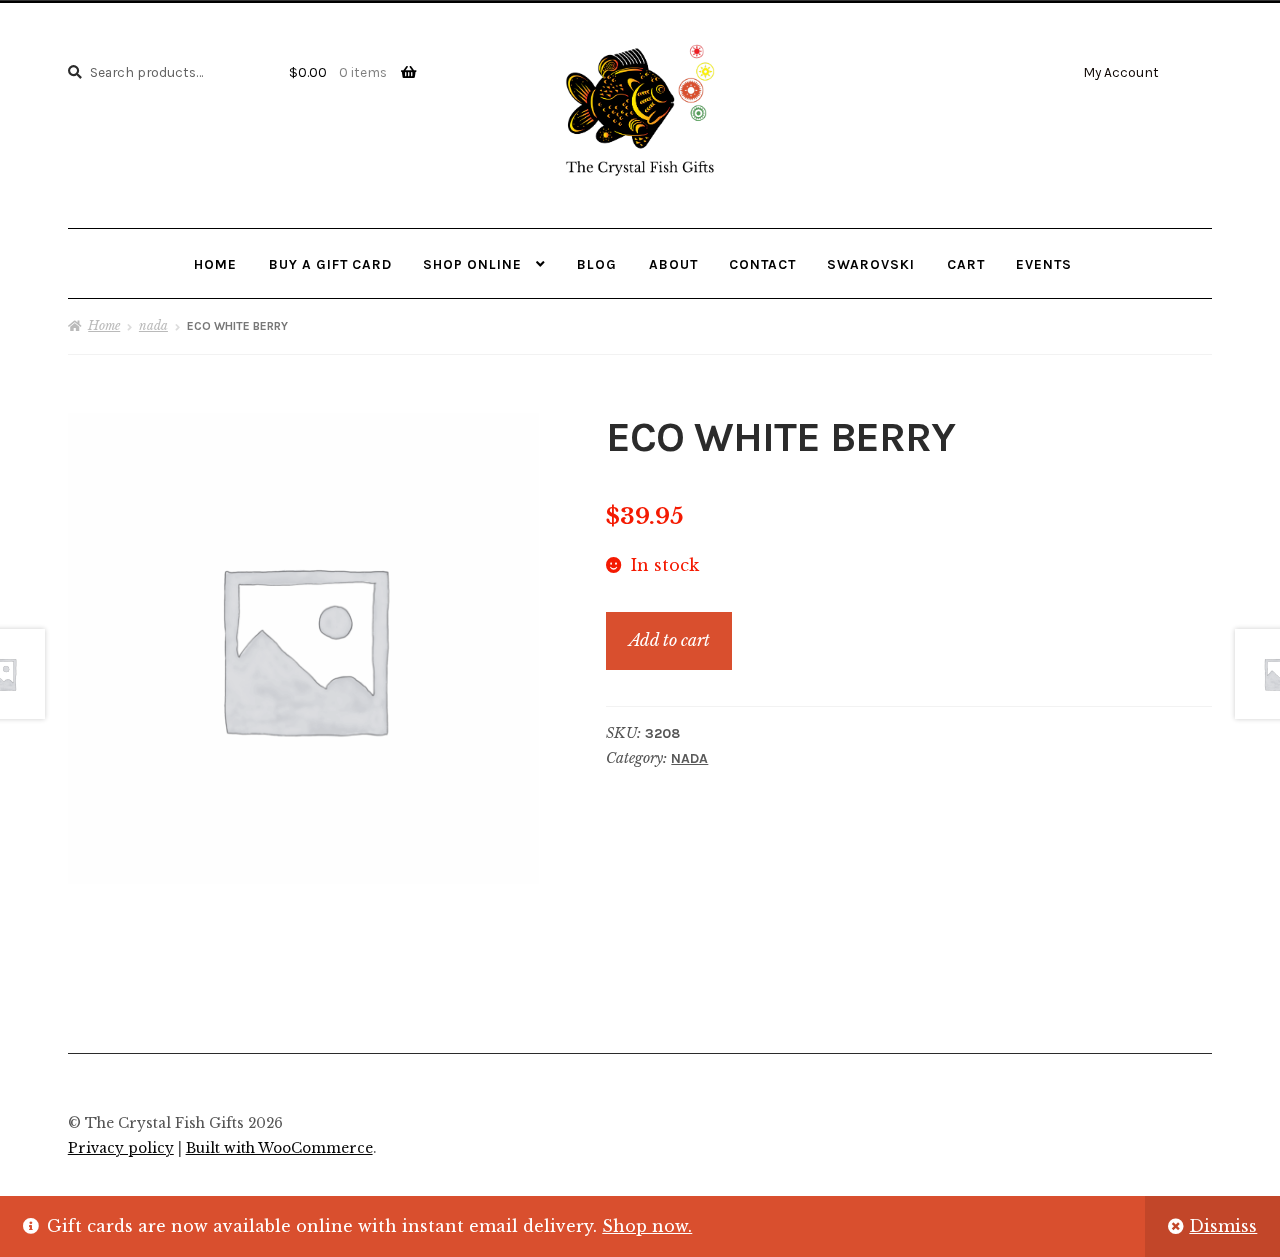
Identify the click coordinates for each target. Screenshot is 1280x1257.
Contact (762, 264)
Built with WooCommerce (279, 1148)
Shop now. (647, 1226)
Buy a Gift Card (330, 264)
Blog (597, 264)
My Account (1121, 72)
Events (1044, 264)
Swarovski (871, 264)
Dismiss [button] (1223, 1226)
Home (215, 264)
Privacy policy (121, 1148)
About (673, 264)
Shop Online (472, 264)
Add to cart (669, 640)
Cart (966, 264)
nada (153, 325)
